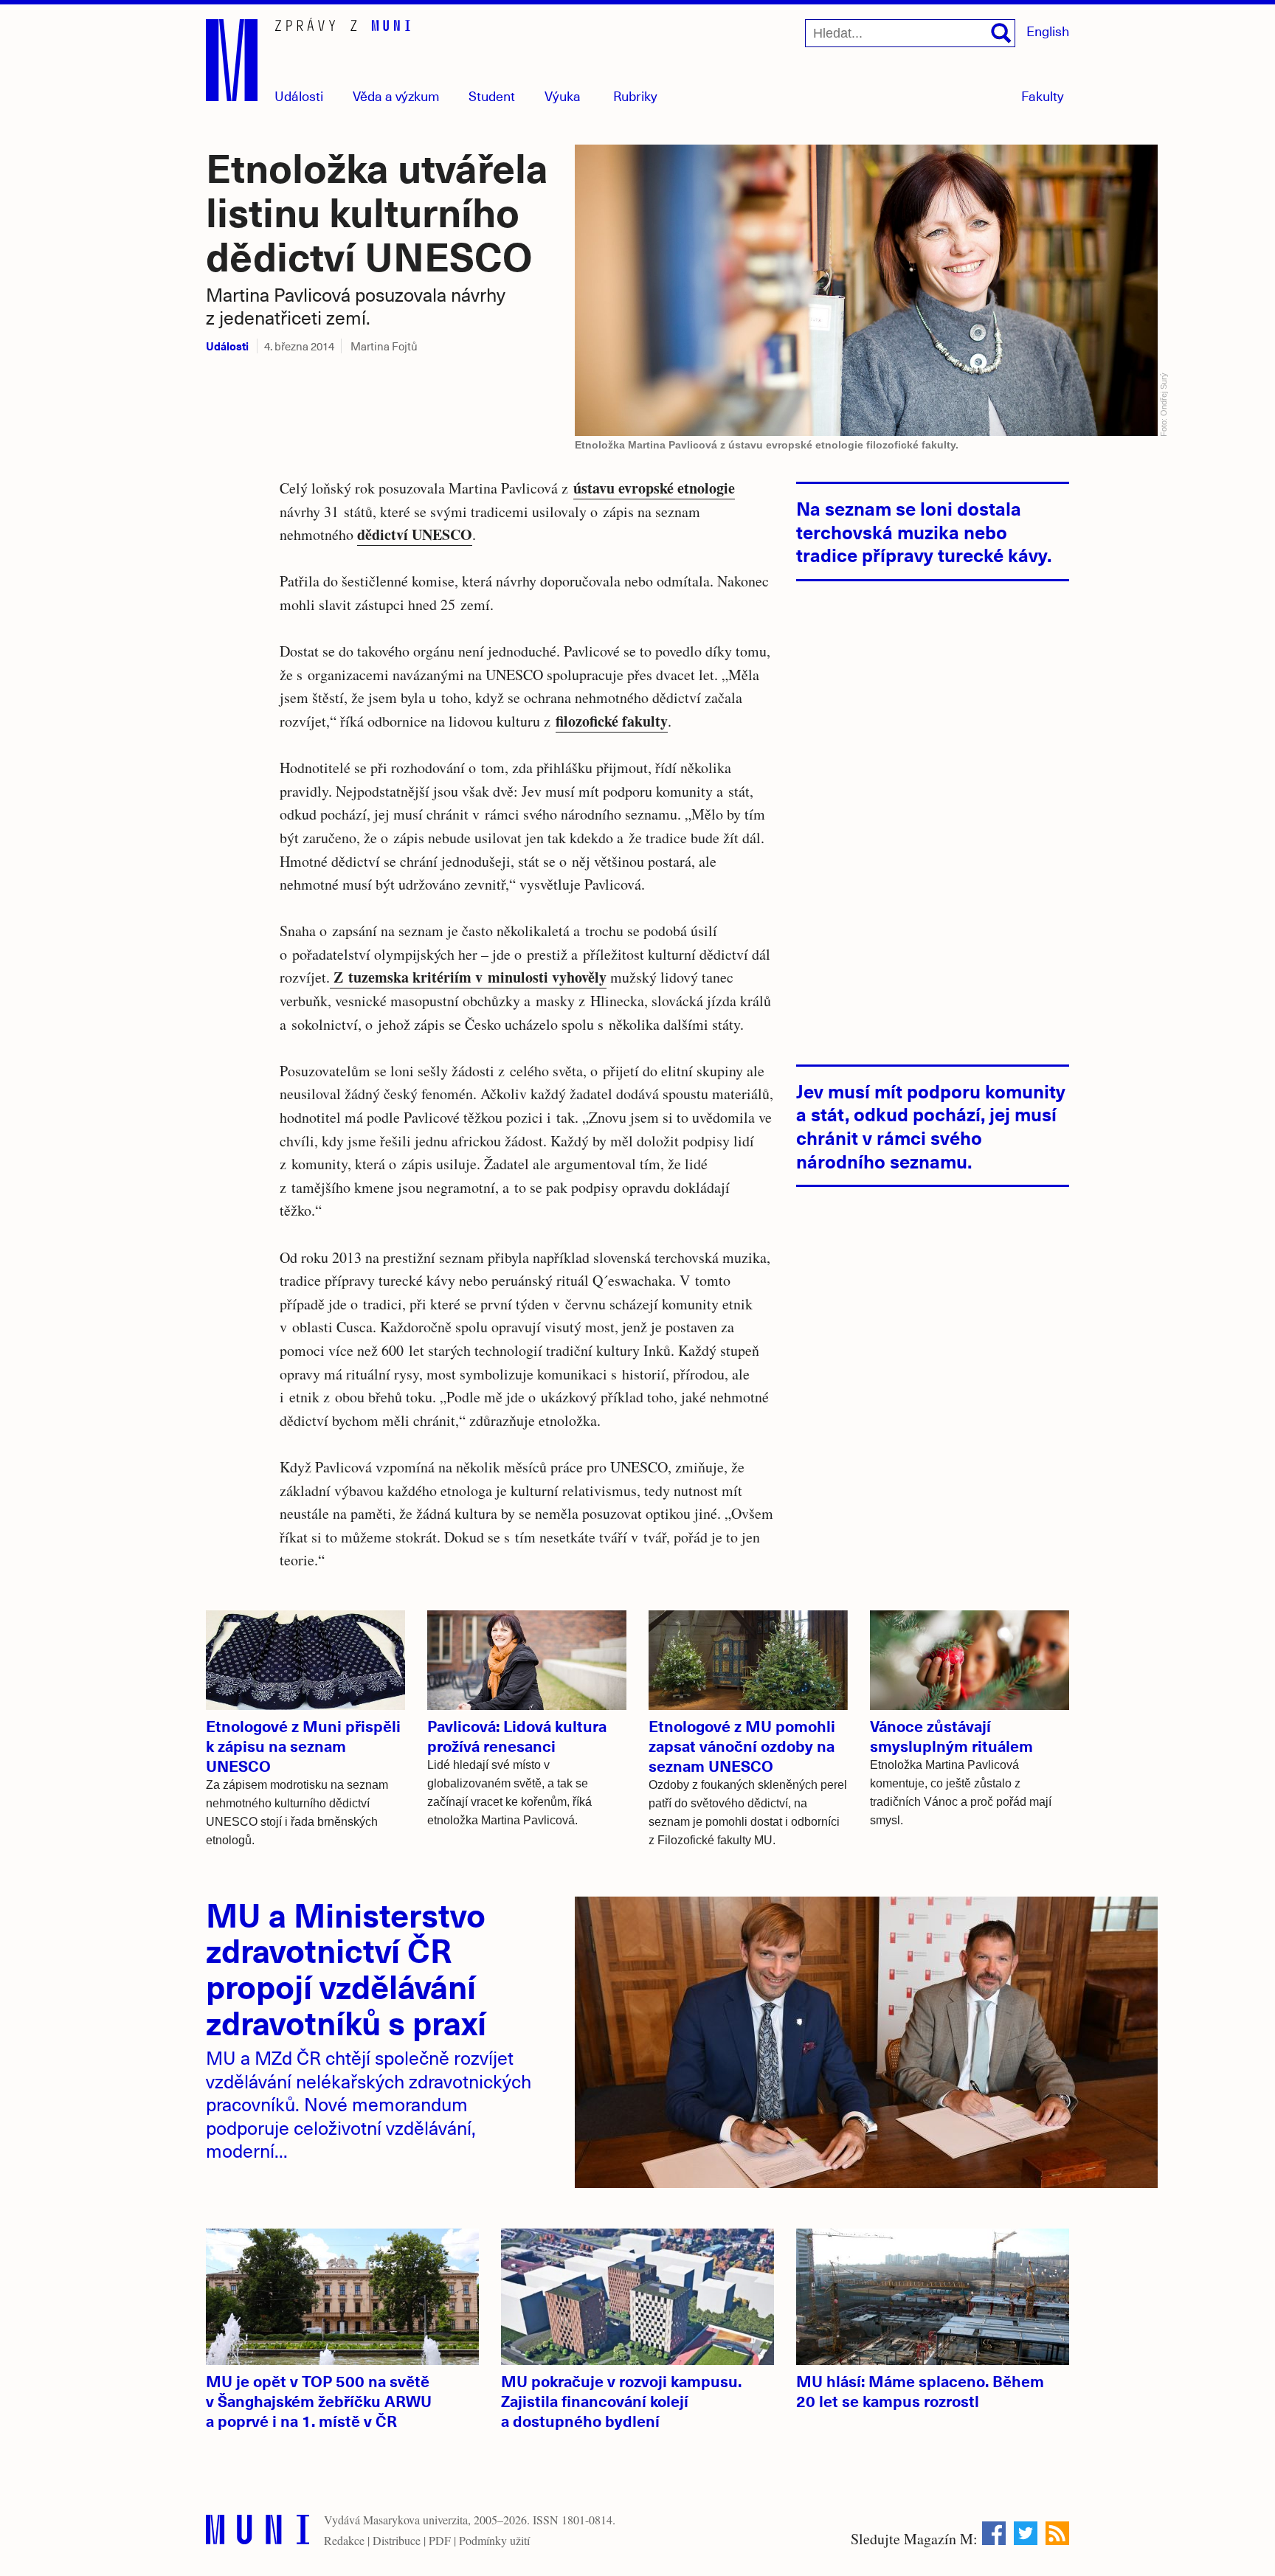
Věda (396, 96)
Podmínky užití (494, 2540)
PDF (440, 2540)
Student (492, 96)
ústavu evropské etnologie (654, 488)
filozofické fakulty (612, 721)
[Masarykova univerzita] (258, 2533)
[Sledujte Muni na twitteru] (1026, 2533)
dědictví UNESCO (415, 534)
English (1048, 31)
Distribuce (397, 2540)
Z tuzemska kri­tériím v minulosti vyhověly (468, 977)
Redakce (344, 2540)
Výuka (563, 96)
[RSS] (1057, 2533)
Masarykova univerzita (415, 2520)
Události (299, 96)
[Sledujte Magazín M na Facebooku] (994, 2533)
